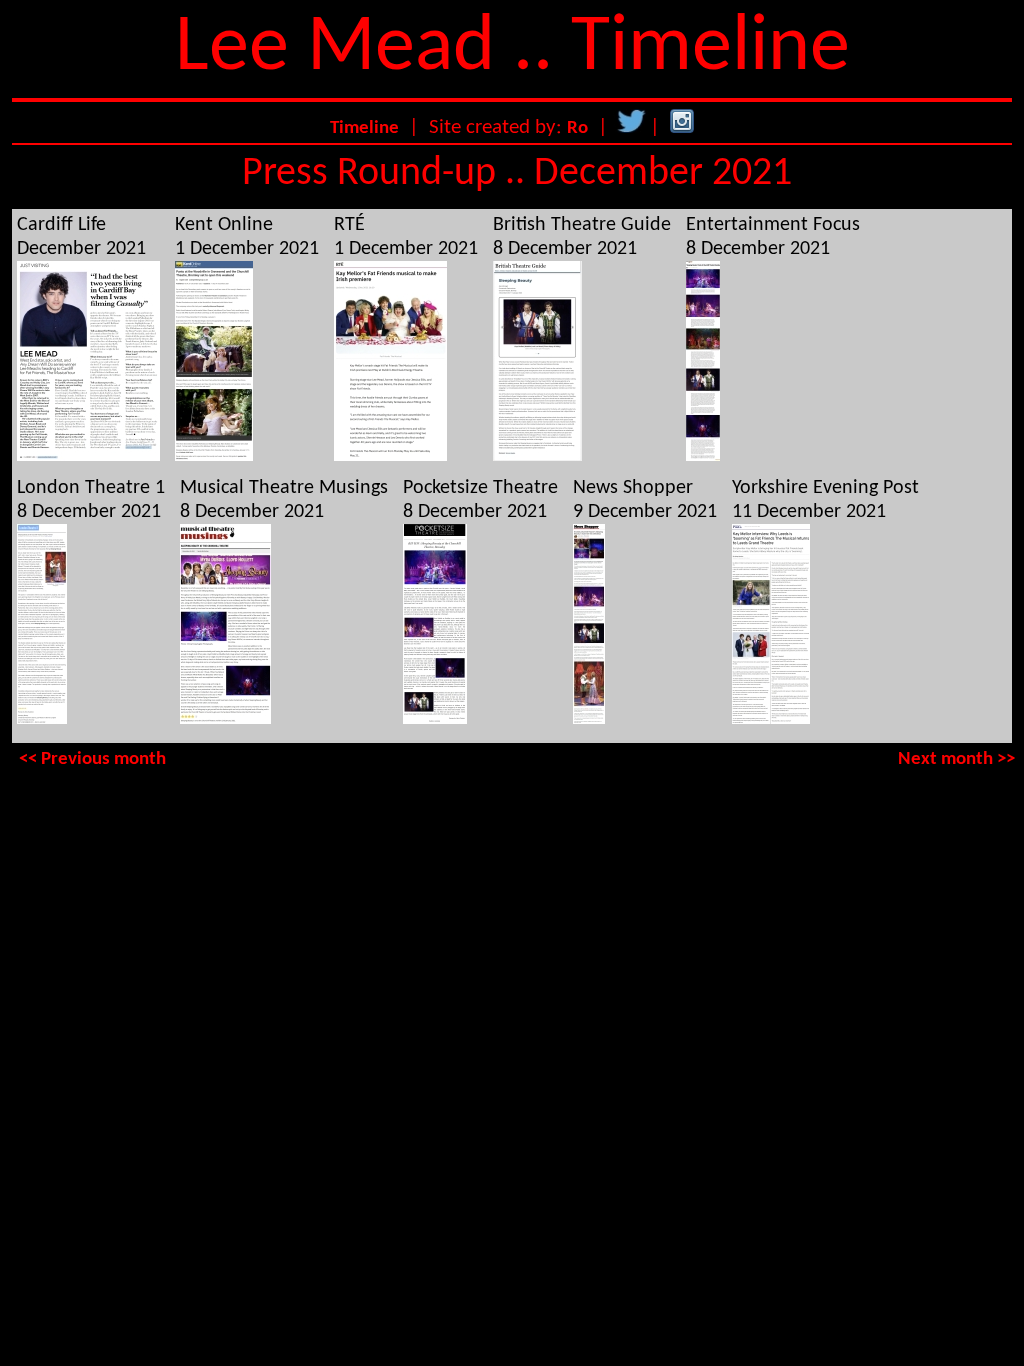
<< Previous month (92, 759)
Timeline (364, 128)
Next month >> (956, 759)
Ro (577, 128)
